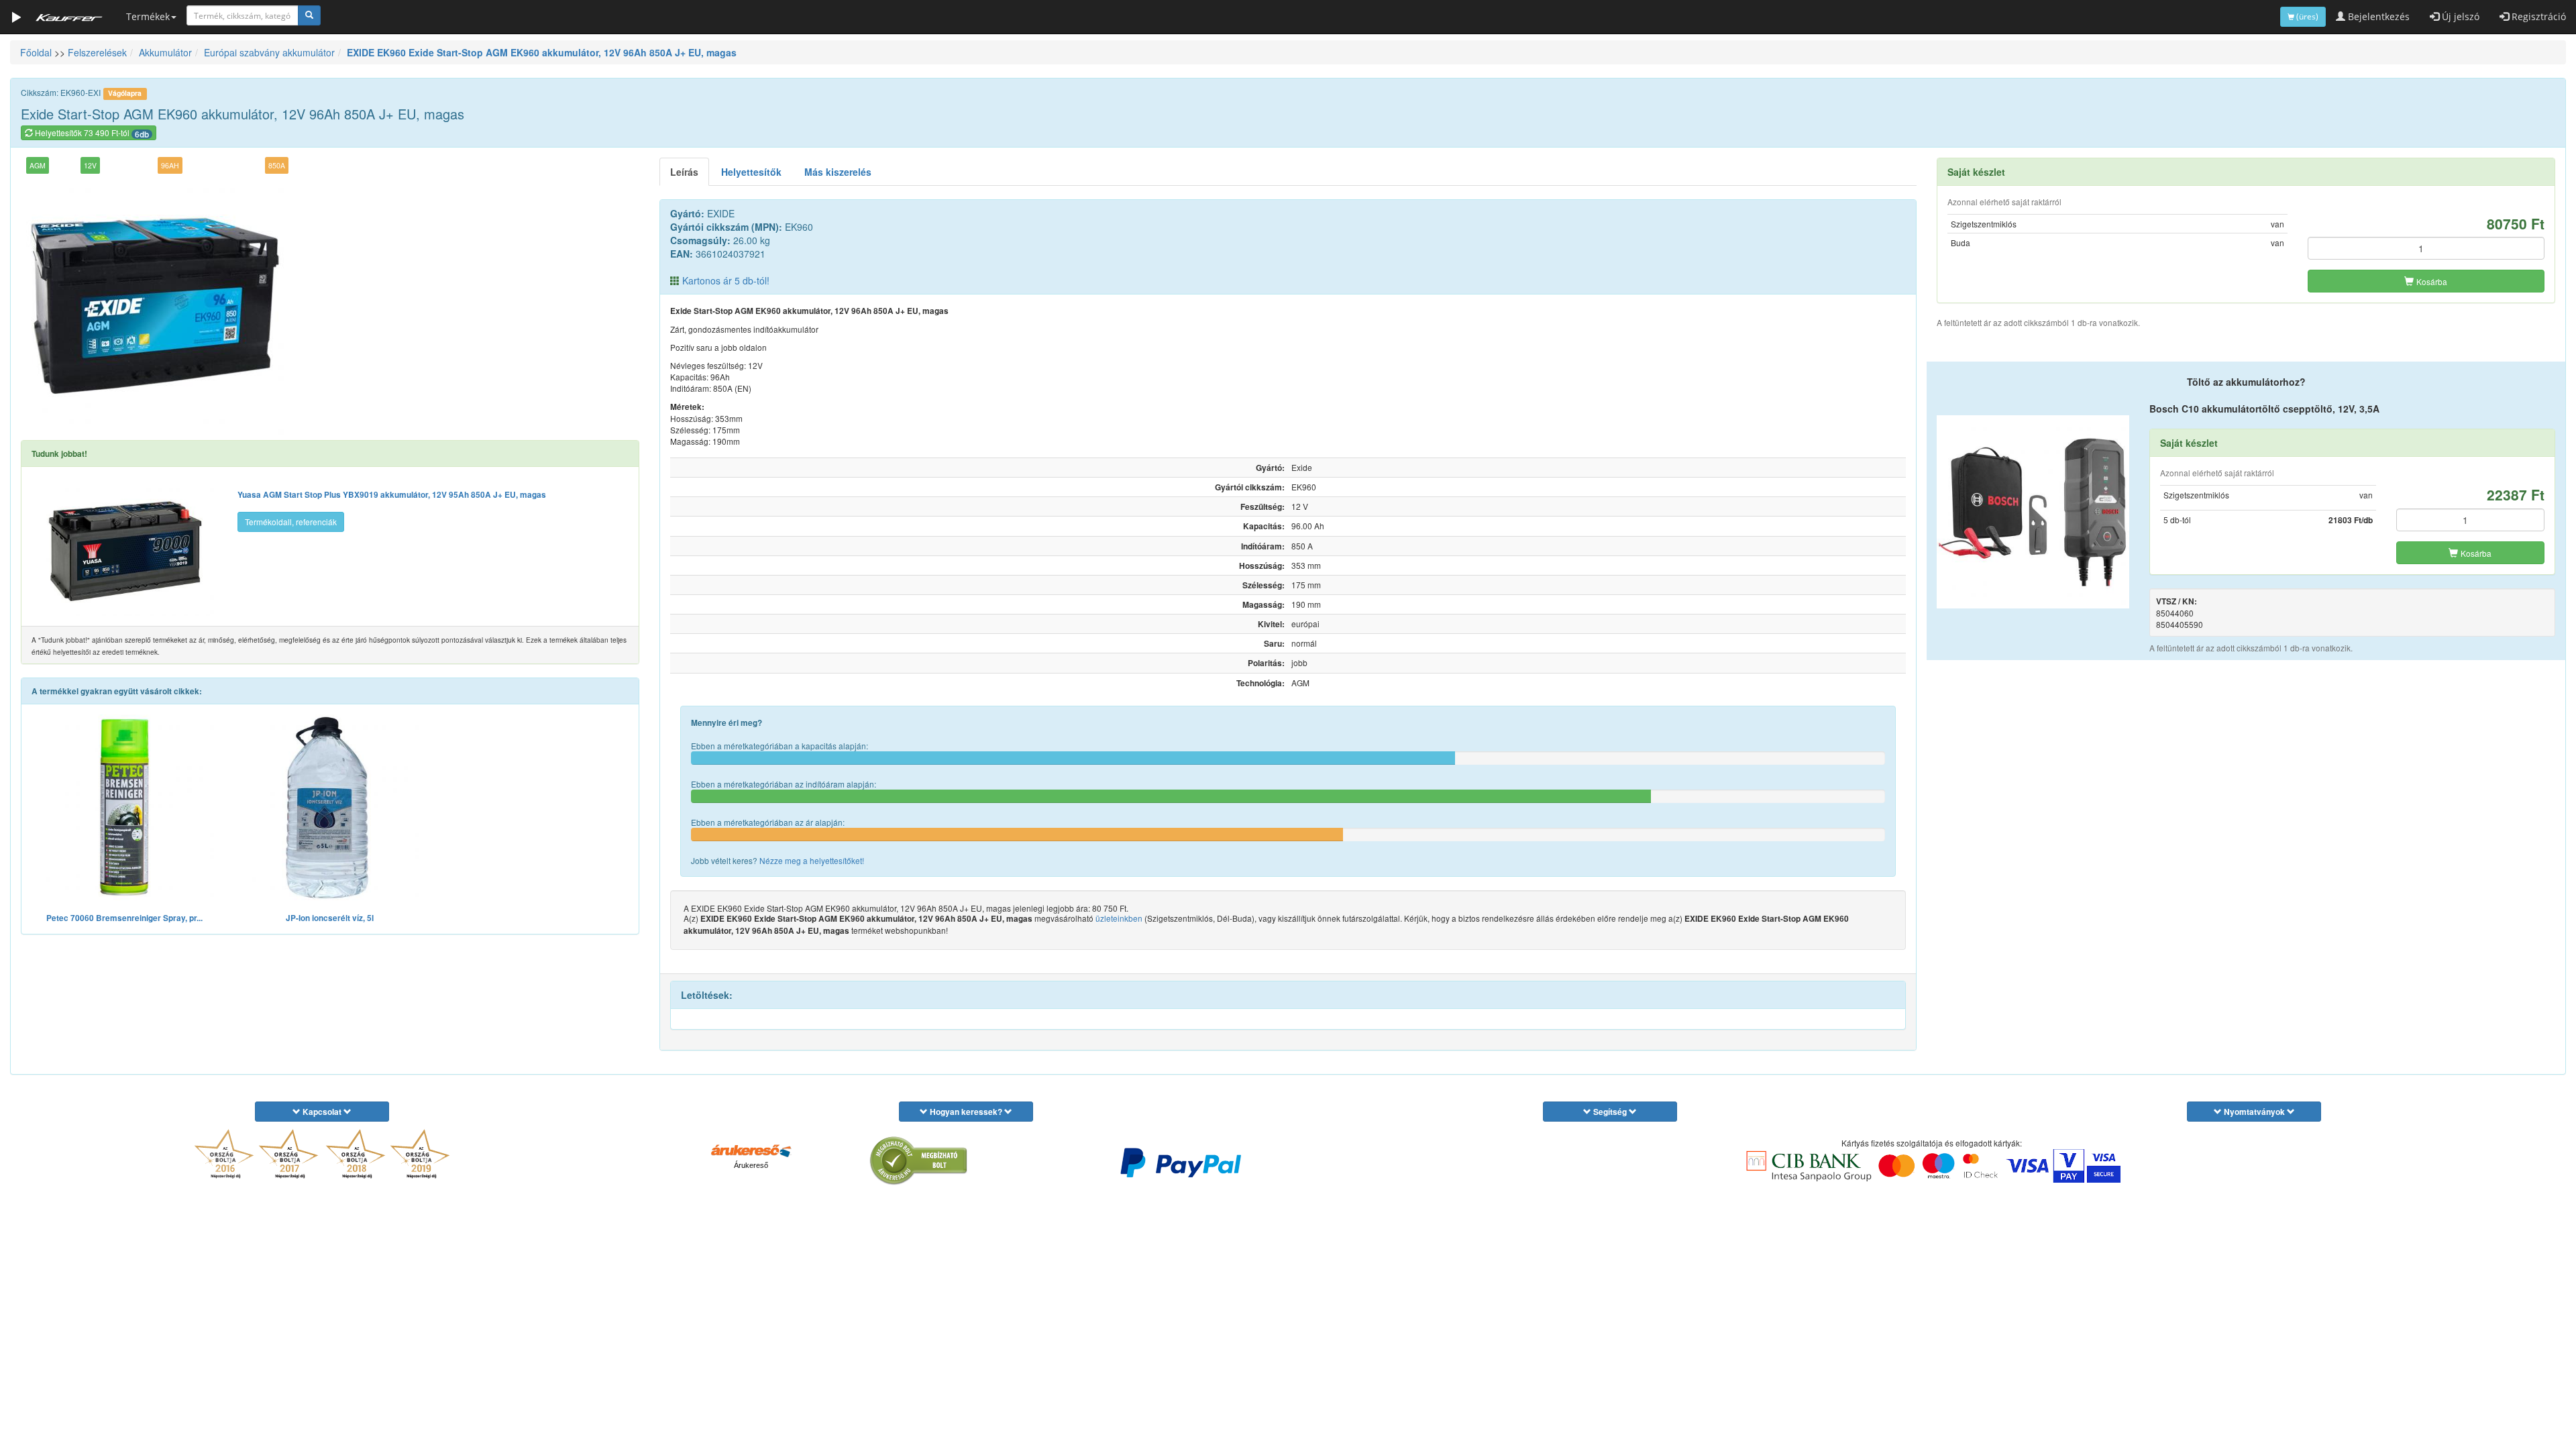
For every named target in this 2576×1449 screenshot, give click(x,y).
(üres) (2306, 16)
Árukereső (751, 1165)
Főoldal (36, 52)
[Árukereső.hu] (751, 1150)
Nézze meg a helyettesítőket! (812, 860)
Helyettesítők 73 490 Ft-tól (91, 133)
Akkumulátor (165, 52)
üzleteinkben (1119, 918)
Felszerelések (97, 52)
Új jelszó (2459, 16)
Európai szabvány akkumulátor (269, 52)
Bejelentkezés (2377, 16)
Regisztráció (2537, 16)
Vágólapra (125, 93)
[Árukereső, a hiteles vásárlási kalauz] (919, 1161)
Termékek (148, 16)
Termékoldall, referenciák (291, 522)
